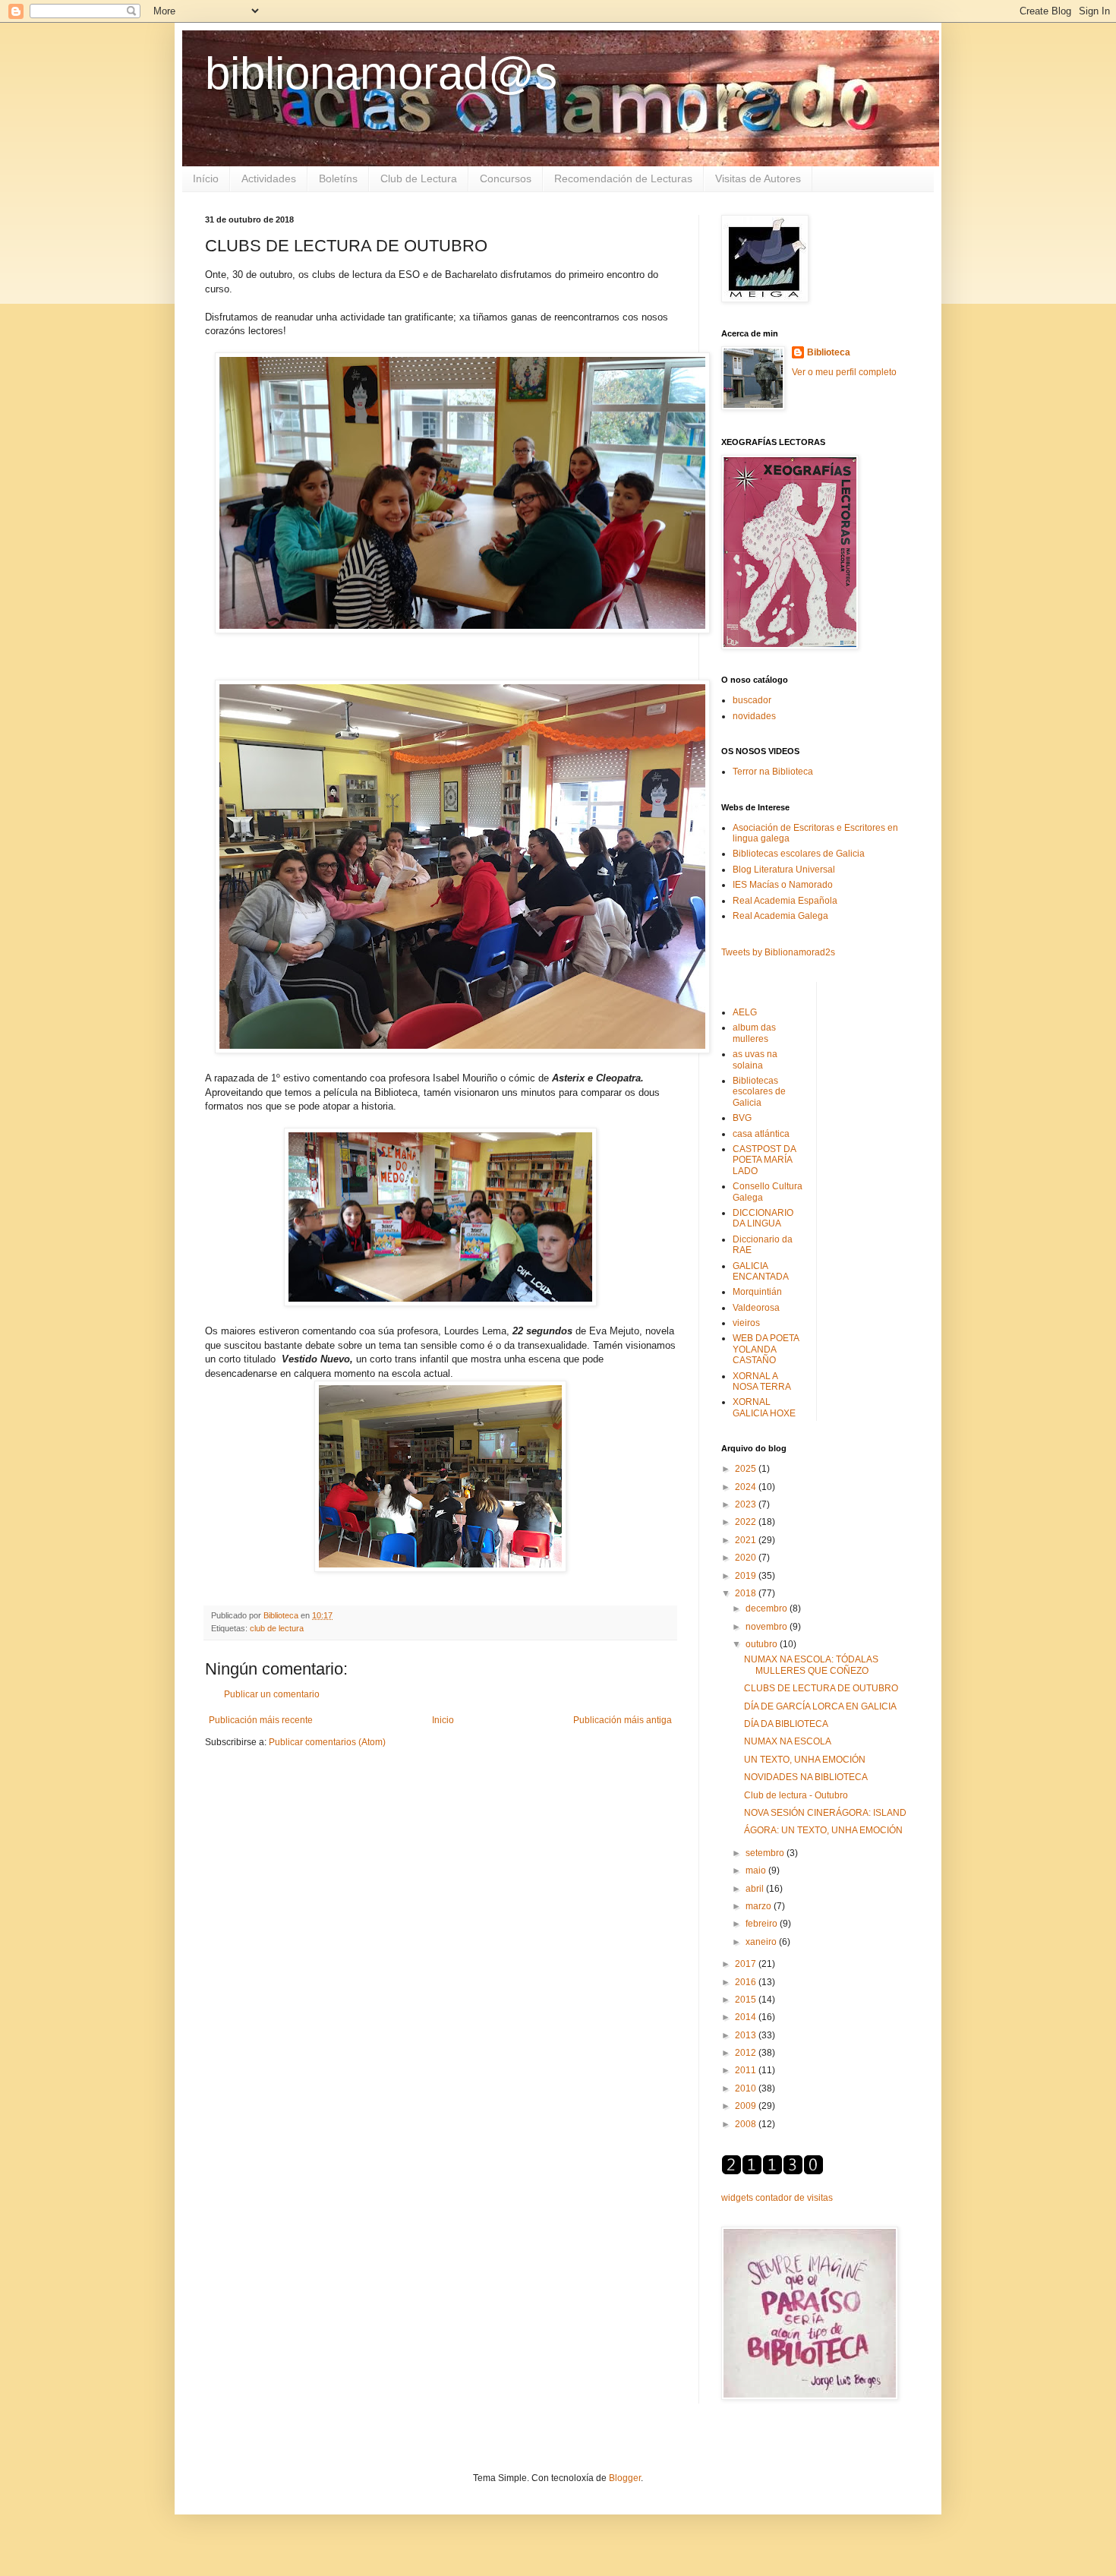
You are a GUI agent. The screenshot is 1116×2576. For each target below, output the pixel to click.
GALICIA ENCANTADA (761, 1271)
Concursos (506, 178)
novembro (768, 1627)
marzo (760, 1906)
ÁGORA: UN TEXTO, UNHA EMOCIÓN (823, 1830)
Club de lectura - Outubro (796, 1795)
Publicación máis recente (261, 1720)
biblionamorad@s (381, 73)
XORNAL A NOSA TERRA (762, 1381)
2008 (747, 2124)
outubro (763, 1644)
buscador (752, 700)
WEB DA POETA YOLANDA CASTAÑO (766, 1349)
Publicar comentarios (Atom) (327, 1742)
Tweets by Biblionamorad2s (778, 952)
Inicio (443, 1720)
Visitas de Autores (758, 178)
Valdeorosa (756, 1308)
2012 (747, 2053)
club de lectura (277, 1628)
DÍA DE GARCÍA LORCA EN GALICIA (820, 1706)
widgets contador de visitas (777, 2198)
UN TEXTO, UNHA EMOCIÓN (805, 1760)
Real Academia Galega (780, 916)
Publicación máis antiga (623, 1720)
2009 (747, 2106)
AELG (745, 1012)
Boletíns (338, 178)
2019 (747, 1576)
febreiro (763, 1924)
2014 (747, 2017)
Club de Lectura (419, 178)
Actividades (269, 178)
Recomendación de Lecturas (623, 178)
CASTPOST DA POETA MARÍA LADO (764, 1160)
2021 (747, 1540)
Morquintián (757, 1292)
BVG (742, 1118)
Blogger (625, 2478)
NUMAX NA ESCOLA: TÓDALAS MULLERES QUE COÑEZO (811, 1665)
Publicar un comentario (272, 1694)
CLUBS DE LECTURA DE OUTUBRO (821, 1688)
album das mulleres (754, 1033)
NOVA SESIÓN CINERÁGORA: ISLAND (825, 1813)
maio (757, 1870)
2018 (747, 1593)
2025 (747, 1469)
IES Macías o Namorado (783, 885)
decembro (768, 1608)
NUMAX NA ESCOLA (788, 1741)
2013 (747, 2035)
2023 (747, 1504)
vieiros (746, 1323)
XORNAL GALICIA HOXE (764, 1407)
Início (206, 178)
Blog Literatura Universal (784, 870)
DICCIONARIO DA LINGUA (763, 1218)
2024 (747, 1487)
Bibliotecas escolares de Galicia (799, 854)
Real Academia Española (785, 901)
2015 (747, 2000)
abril (756, 1889)
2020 (747, 1558)
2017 (747, 1964)
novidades (754, 716)
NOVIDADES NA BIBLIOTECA (806, 1777)
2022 (747, 1522)
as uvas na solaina (755, 1059)
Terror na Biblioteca (773, 772)
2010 (747, 2088)
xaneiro (762, 1942)
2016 (747, 1982)
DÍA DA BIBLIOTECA (786, 1724)
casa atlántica (761, 1134)
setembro (766, 1853)
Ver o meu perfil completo (844, 372)
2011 (747, 2070)
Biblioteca (829, 352)
